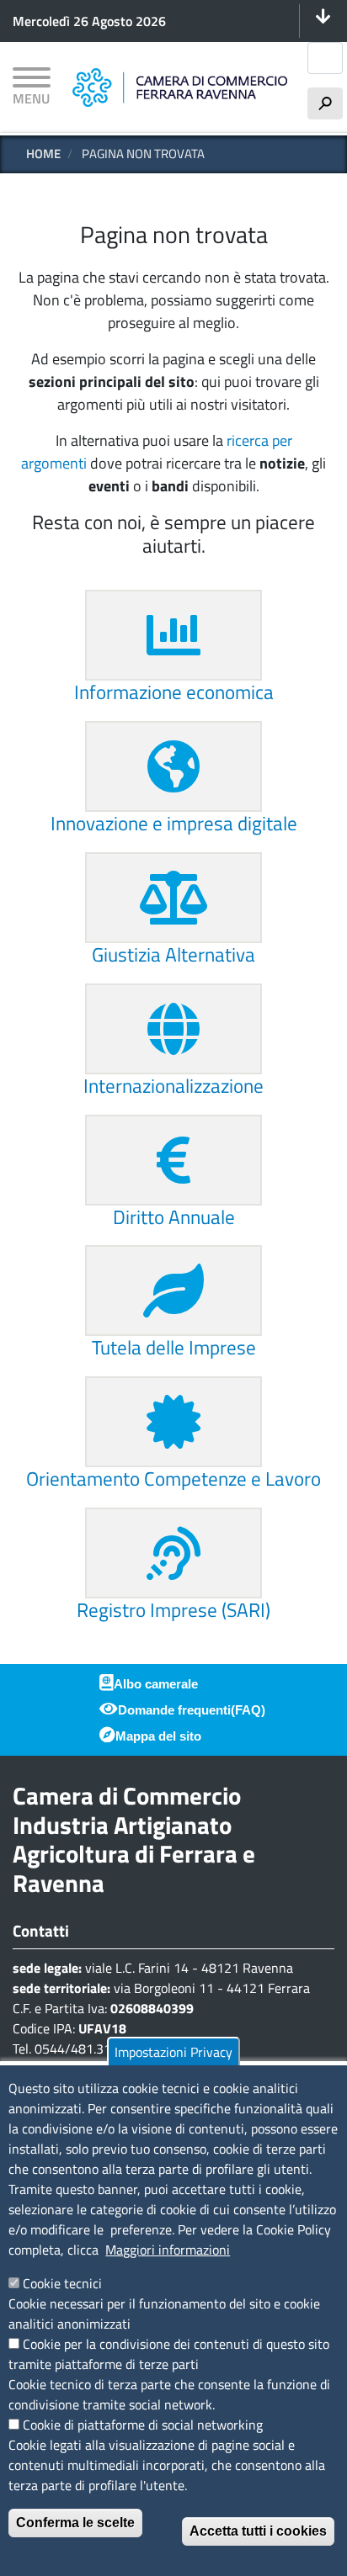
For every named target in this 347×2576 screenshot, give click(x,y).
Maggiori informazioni (168, 2250)
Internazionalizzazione (173, 1086)
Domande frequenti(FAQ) (192, 1710)
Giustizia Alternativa (173, 954)
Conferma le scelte (75, 2523)
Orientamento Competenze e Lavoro (173, 1479)
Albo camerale (156, 1684)
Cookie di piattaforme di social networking (143, 2425)
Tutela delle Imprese (174, 1347)
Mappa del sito (158, 1736)
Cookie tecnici (62, 2283)
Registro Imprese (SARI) (173, 1610)
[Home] (180, 87)
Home (43, 154)
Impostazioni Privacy (173, 2052)
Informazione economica (174, 692)
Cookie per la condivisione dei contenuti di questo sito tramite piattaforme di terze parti (169, 2354)
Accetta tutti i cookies (258, 2531)
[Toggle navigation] (323, 21)
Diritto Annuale (174, 1217)
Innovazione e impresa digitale (174, 823)
